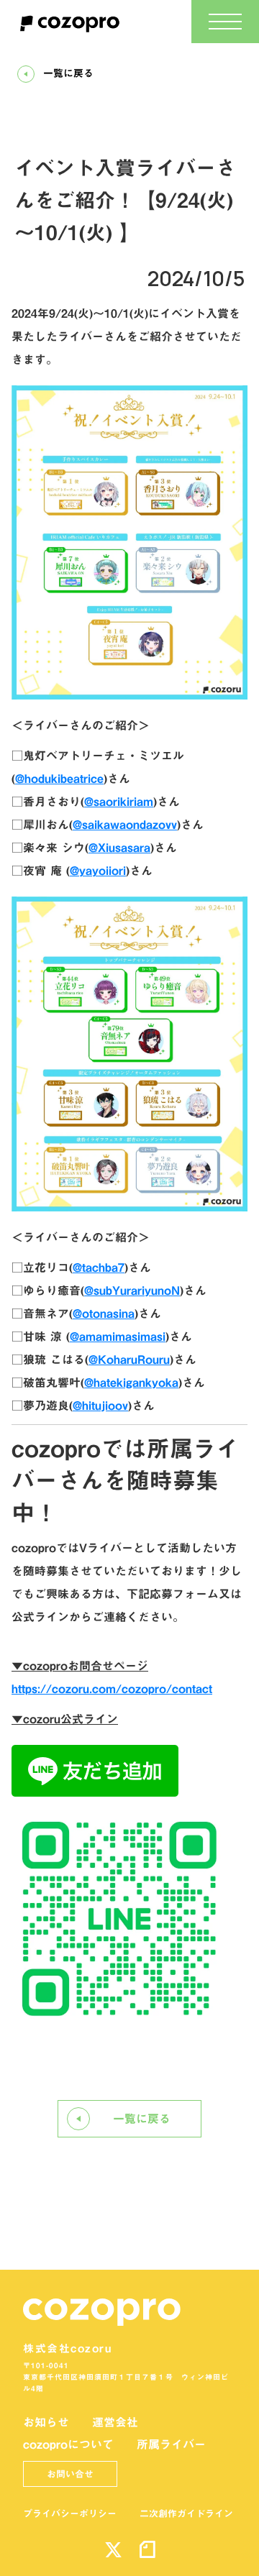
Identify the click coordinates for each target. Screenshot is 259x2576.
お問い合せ (70, 2474)
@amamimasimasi (118, 1337)
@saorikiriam (119, 802)
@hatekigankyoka (131, 1383)
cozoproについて (68, 2444)
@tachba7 (99, 1268)
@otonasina (104, 1314)
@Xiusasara (119, 848)
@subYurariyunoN (132, 1291)
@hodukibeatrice (59, 779)
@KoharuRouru (129, 1360)
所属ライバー (171, 2444)
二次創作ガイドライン (186, 2513)
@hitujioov (100, 1406)
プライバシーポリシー (70, 2513)
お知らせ (46, 2422)
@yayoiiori (98, 871)
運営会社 (115, 2422)
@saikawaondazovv (125, 825)
